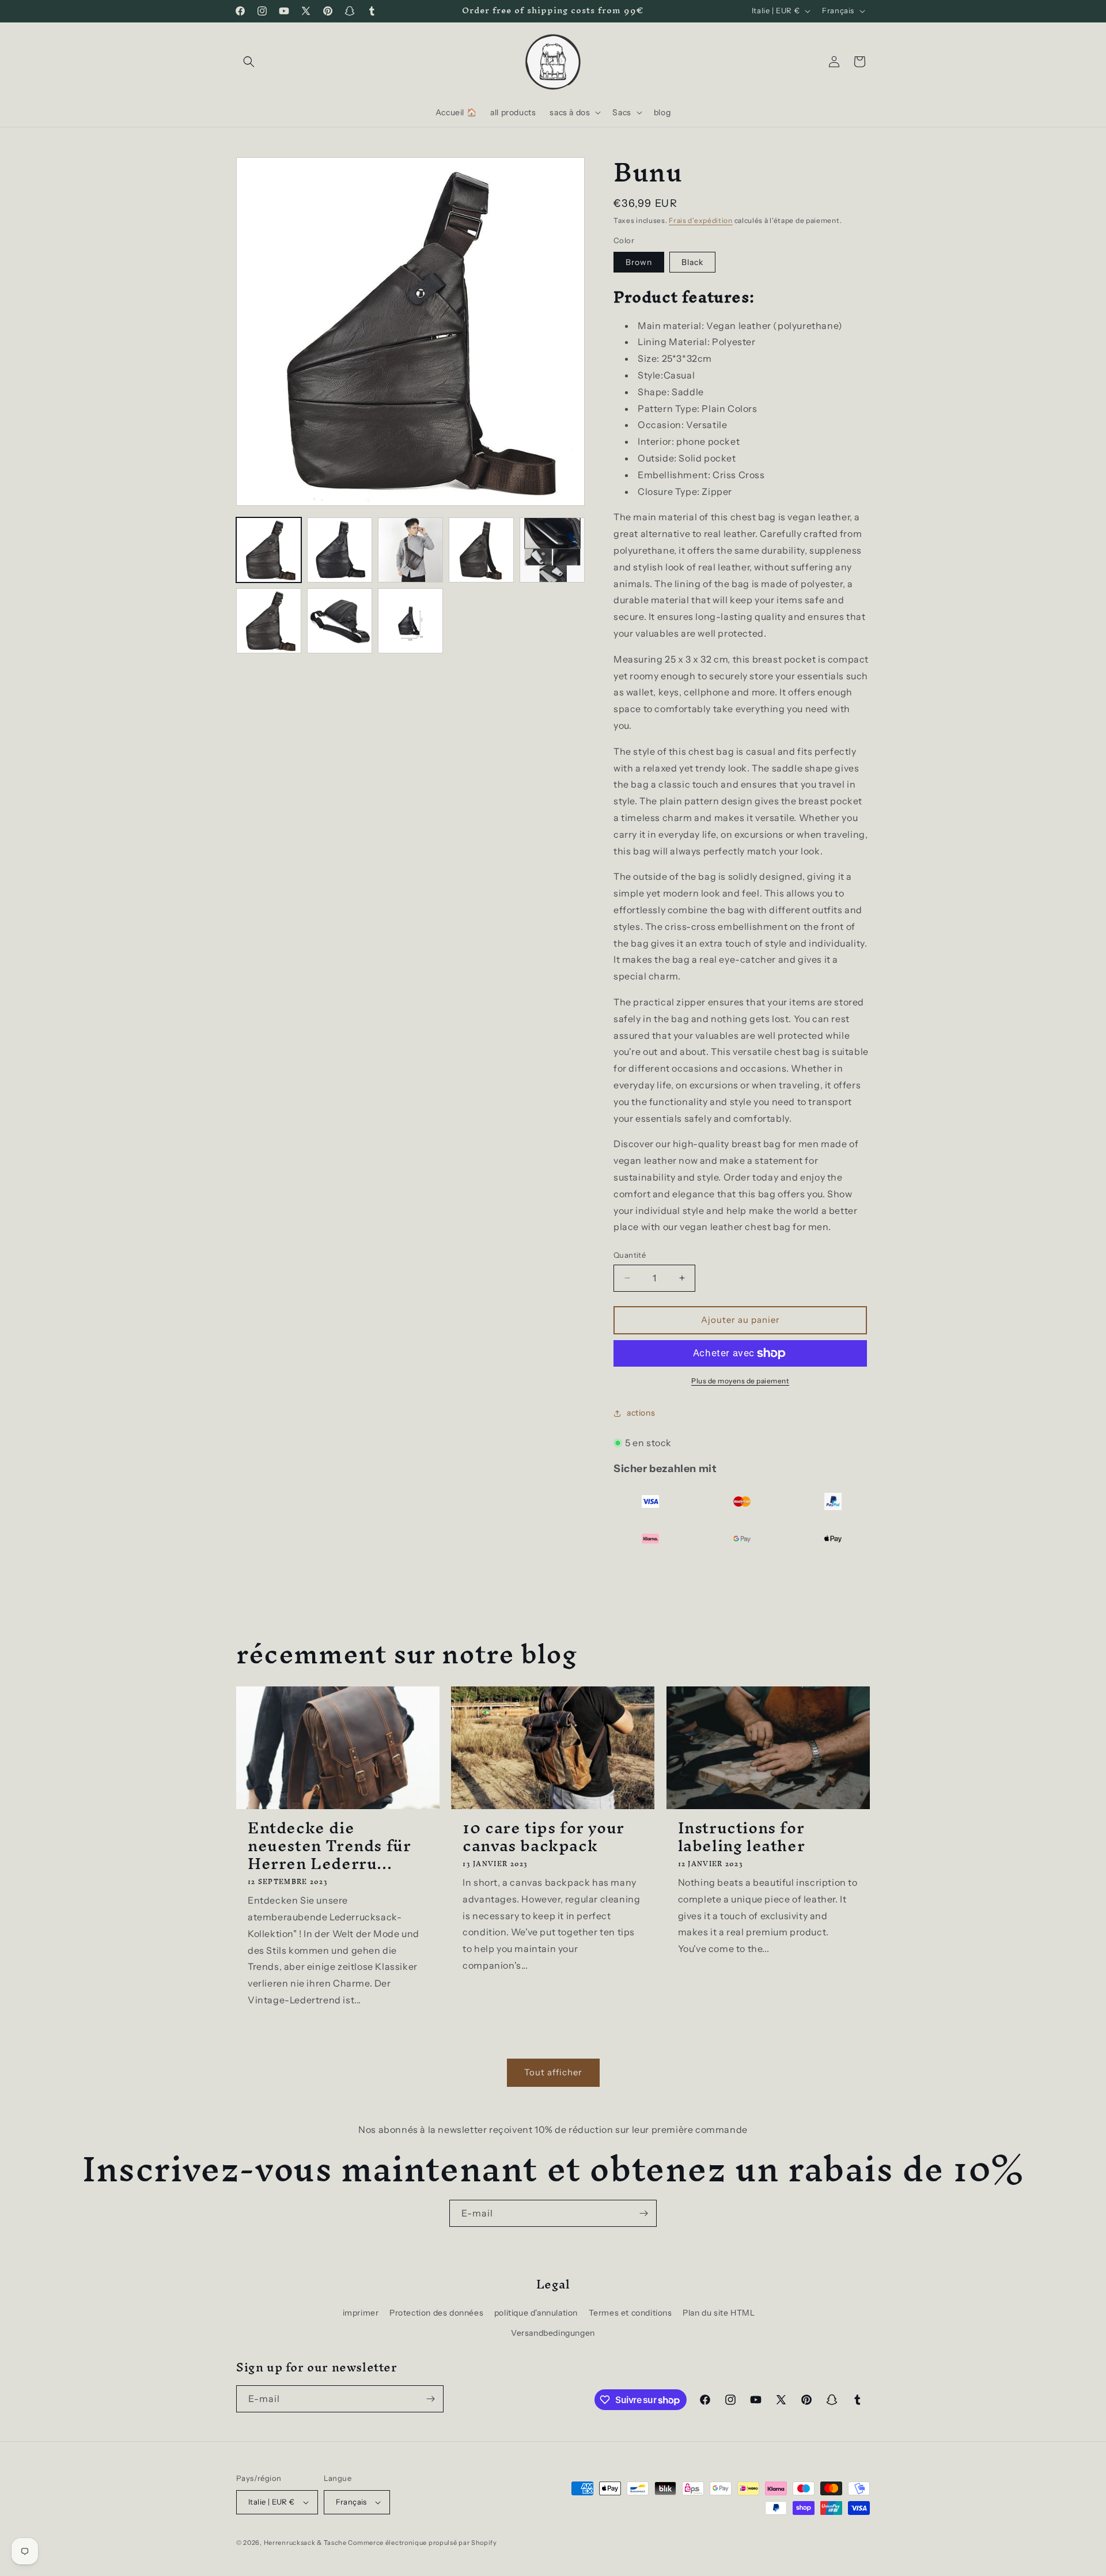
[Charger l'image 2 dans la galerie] (340, 550)
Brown (639, 262)
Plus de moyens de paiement (740, 1381)
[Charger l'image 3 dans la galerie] (410, 550)
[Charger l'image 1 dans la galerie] (269, 550)
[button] (249, 62)
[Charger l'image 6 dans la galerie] (552, 550)
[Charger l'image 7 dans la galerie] (269, 621)
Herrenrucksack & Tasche (305, 2543)
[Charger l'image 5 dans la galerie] (481, 550)
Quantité (630, 1255)
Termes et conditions (630, 2313)
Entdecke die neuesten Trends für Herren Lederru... (329, 1846)
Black (692, 262)
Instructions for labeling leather (742, 1837)
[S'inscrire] (643, 2213)
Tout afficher (553, 2072)
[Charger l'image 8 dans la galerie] (340, 621)
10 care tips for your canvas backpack (543, 1837)
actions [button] (641, 1413)
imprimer (361, 2313)
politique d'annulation (536, 2313)
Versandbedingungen (553, 2333)
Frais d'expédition (701, 220)
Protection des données (436, 2313)
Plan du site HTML (719, 2313)
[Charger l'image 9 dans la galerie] (410, 621)
